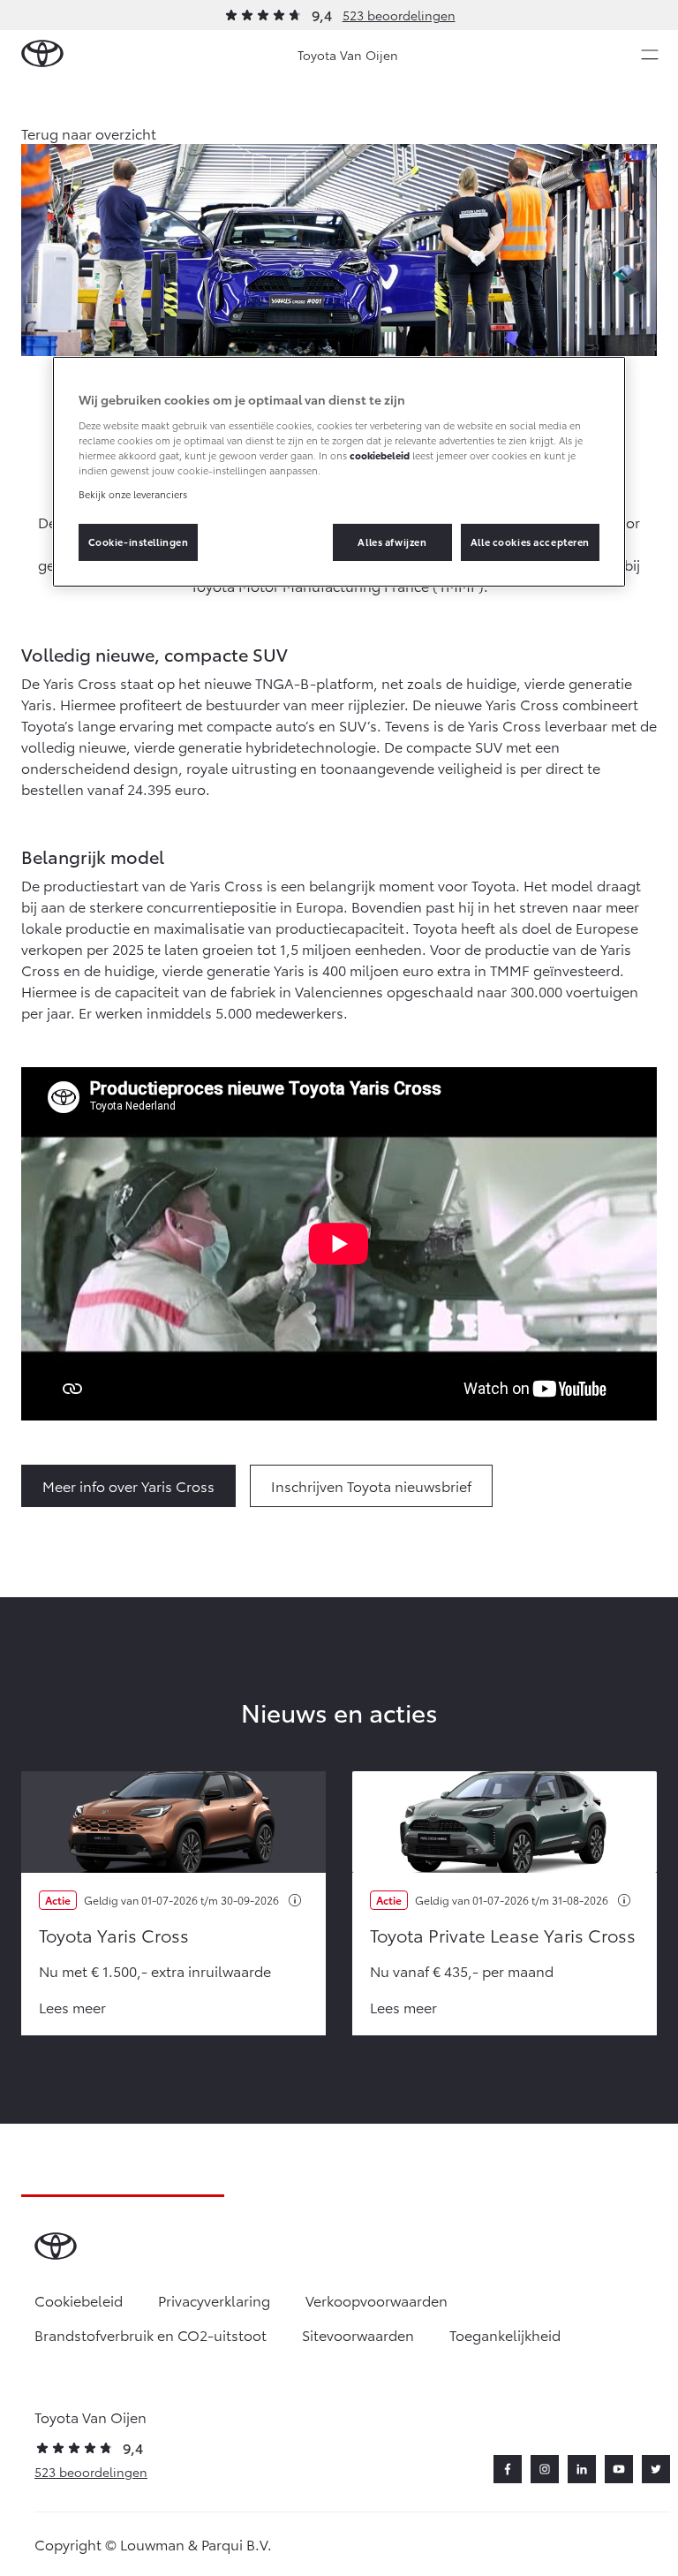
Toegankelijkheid (505, 2334)
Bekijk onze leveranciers (133, 494)
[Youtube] (619, 2469)
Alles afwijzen (392, 542)
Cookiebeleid (79, 2300)
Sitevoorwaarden (358, 2334)
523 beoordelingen (399, 15)
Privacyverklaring (214, 2300)
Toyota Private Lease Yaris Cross (503, 1935)
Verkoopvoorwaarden (377, 2300)
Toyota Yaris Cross (114, 1935)
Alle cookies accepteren (530, 542)
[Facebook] (508, 2469)
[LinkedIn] (582, 2469)
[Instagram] (545, 2469)
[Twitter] (656, 2469)
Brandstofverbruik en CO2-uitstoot (151, 2334)
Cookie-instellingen (139, 542)
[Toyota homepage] (42, 54)
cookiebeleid (380, 455)
